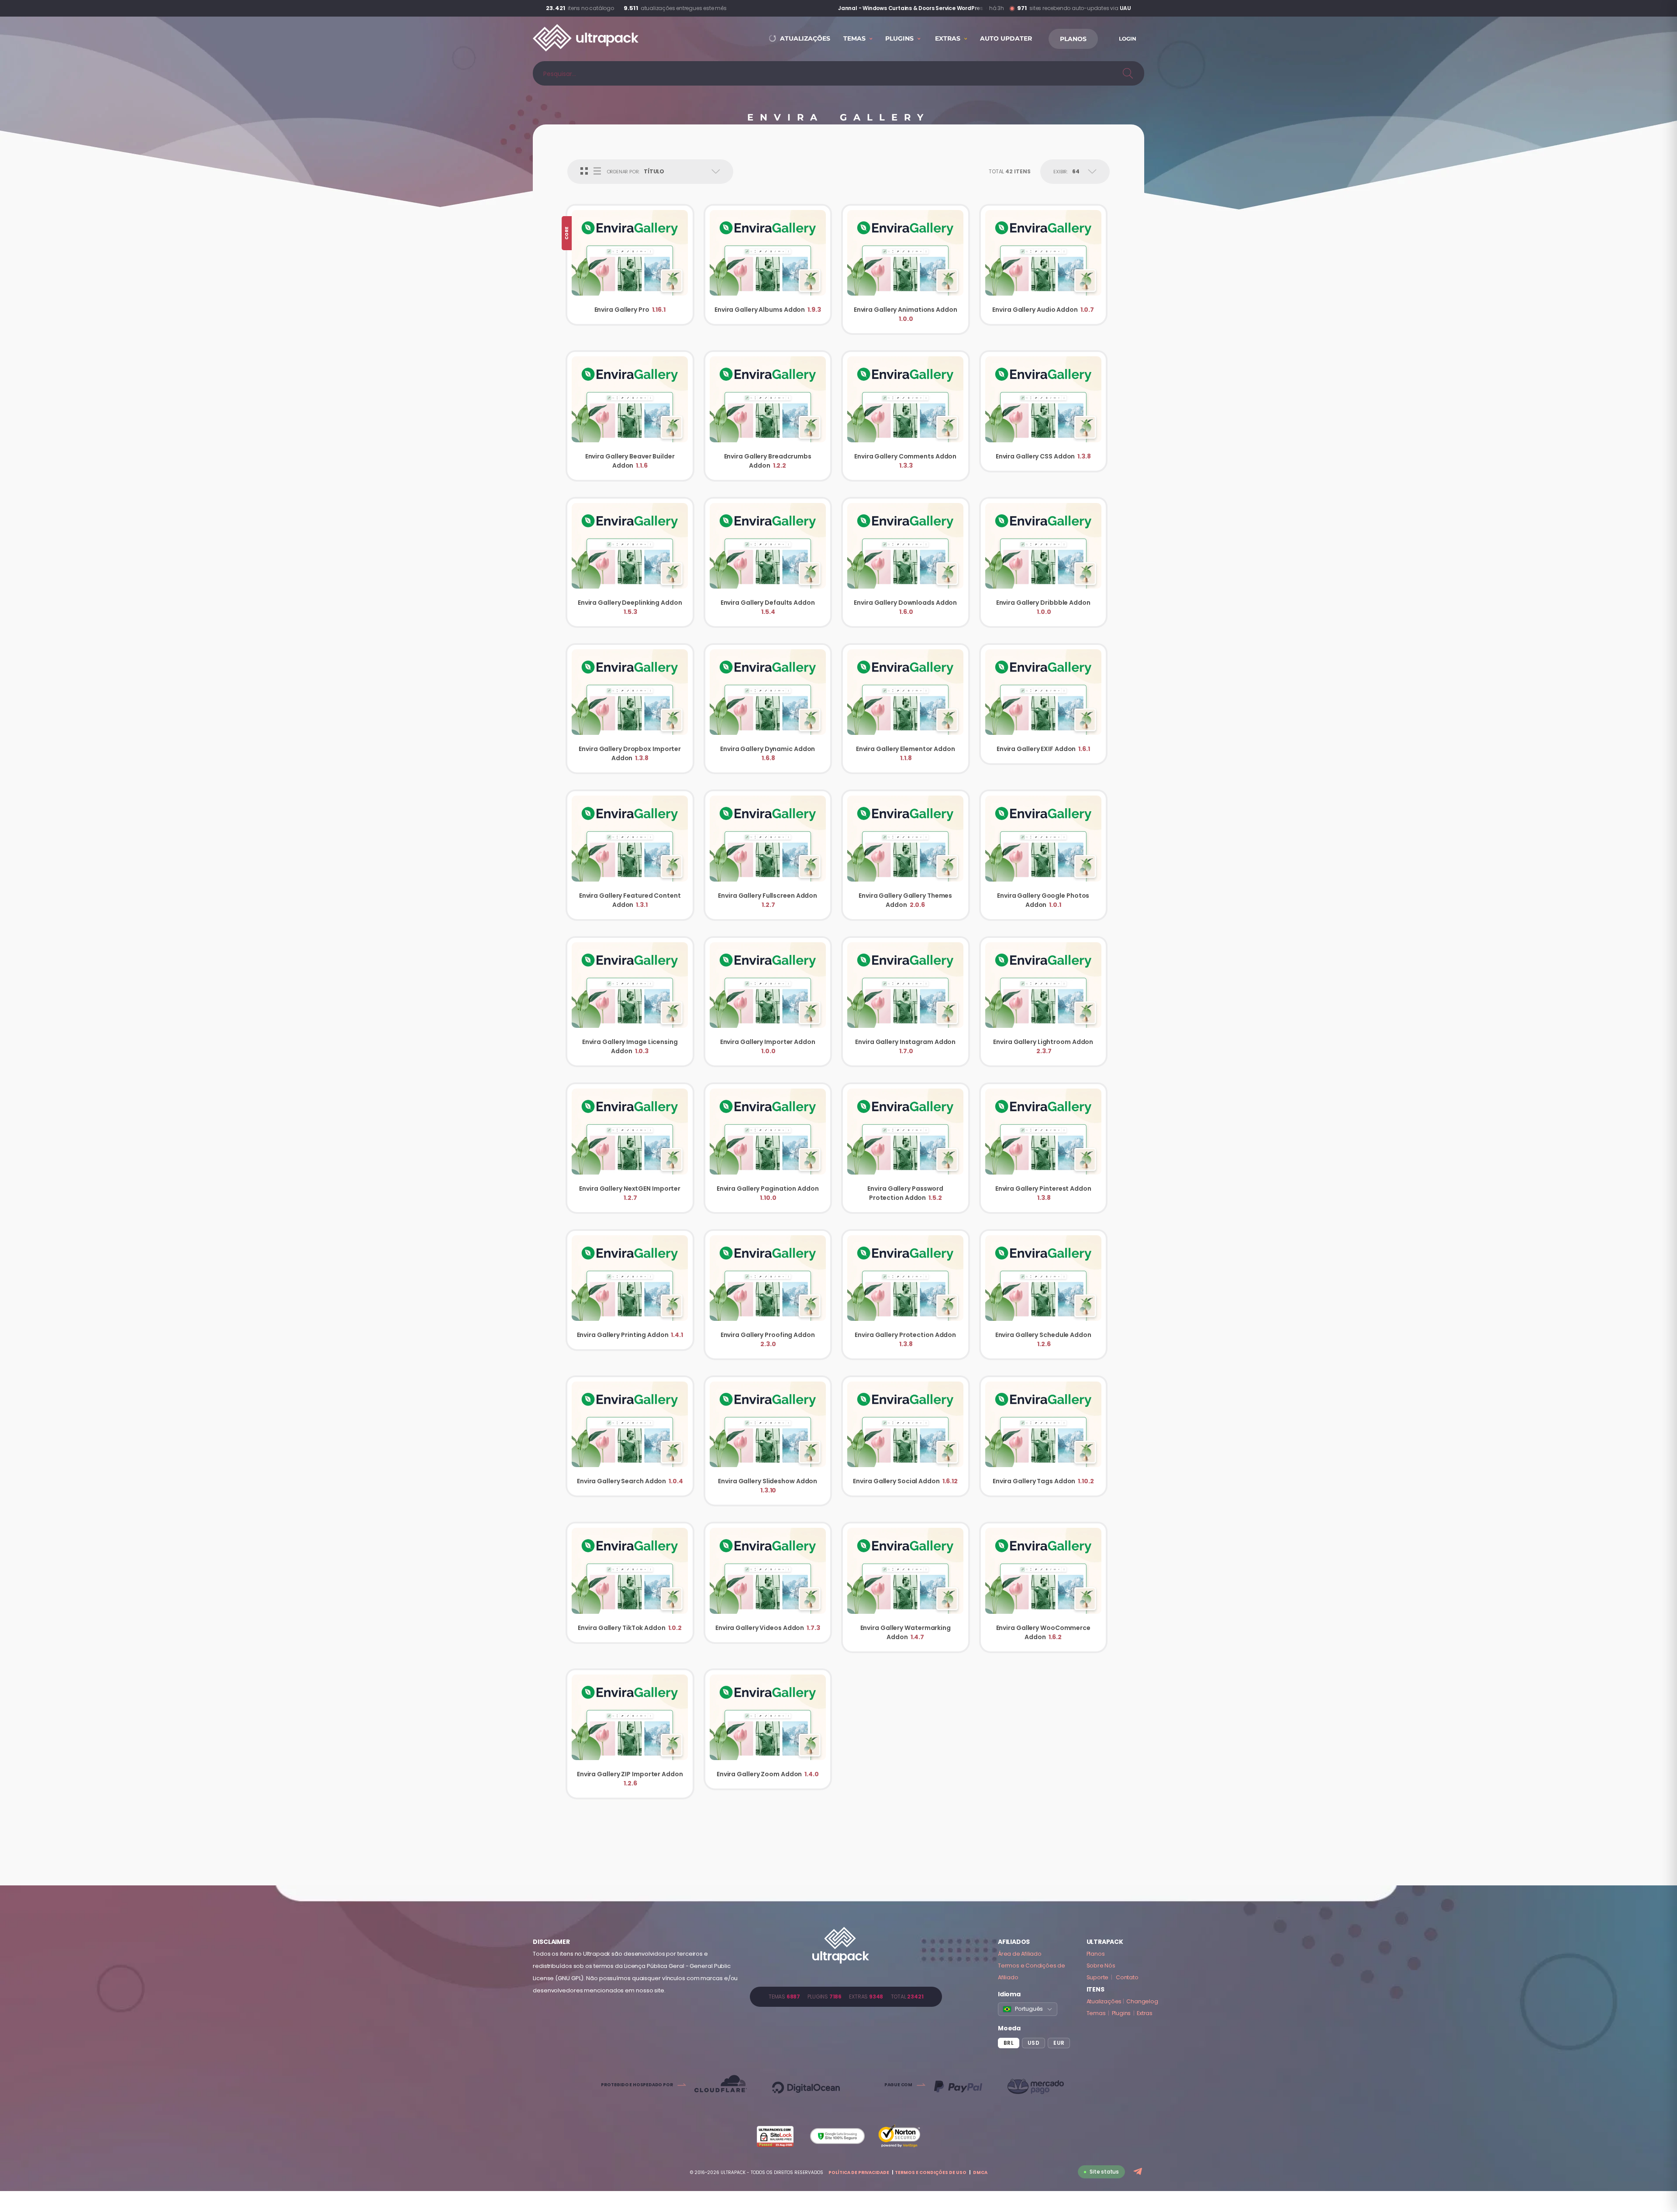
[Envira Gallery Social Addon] (906, 1436)
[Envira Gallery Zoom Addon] (768, 1729)
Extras (1145, 2013)
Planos (1096, 1954)
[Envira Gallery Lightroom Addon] (1044, 1002)
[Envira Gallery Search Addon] (630, 1436)
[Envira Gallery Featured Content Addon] (630, 855)
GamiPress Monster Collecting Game (932, 8)
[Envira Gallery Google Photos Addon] (1044, 855)
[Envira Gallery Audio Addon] (1044, 265)
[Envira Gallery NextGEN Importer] (630, 1148)
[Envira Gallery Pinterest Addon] (1044, 1148)
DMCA (980, 2172)
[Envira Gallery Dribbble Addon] (1044, 562)
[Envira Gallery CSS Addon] (1044, 411)
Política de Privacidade (859, 2172)
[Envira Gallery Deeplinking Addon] (630, 562)
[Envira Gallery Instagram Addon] (906, 1002)
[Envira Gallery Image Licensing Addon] (630, 1002)
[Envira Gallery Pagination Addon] (768, 1148)
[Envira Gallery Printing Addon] (630, 1290)
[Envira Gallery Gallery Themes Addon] (906, 855)
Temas (1096, 2013)
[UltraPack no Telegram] (1139, 2172)
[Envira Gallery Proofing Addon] (768, 1295)
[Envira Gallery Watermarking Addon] (906, 1587)
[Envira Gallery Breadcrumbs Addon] (768, 416)
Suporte (1098, 1977)
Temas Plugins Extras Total (846, 1997)
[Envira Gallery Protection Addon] (906, 1295)
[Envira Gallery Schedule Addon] (1044, 1295)
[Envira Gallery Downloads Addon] (906, 562)
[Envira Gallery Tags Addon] (1044, 1436)
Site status (1104, 2172)
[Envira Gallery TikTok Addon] (630, 1583)
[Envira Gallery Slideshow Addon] (768, 1441)
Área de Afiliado (1020, 1954)
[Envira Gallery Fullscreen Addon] (768, 855)
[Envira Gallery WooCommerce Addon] (1044, 1587)
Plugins (1121, 2013)
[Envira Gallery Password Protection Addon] (906, 1148)
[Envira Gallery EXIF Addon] (1044, 704)
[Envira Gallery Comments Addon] (906, 416)
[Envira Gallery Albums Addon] (768, 265)
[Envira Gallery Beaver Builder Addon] (630, 416)
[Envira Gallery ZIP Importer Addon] (630, 1734)
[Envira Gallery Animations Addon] (906, 269)
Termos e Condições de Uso (931, 2172)
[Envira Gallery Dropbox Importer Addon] (630, 709)
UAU (1125, 8)
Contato (1127, 1977)
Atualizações (1104, 2001)
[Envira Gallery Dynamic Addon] (768, 709)
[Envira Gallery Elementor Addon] (906, 709)
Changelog (1142, 2001)
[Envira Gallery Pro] (630, 265)
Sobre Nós (1101, 1966)
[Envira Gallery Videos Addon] (768, 1583)
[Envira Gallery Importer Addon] (768, 1002)
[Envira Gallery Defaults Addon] (768, 562)
